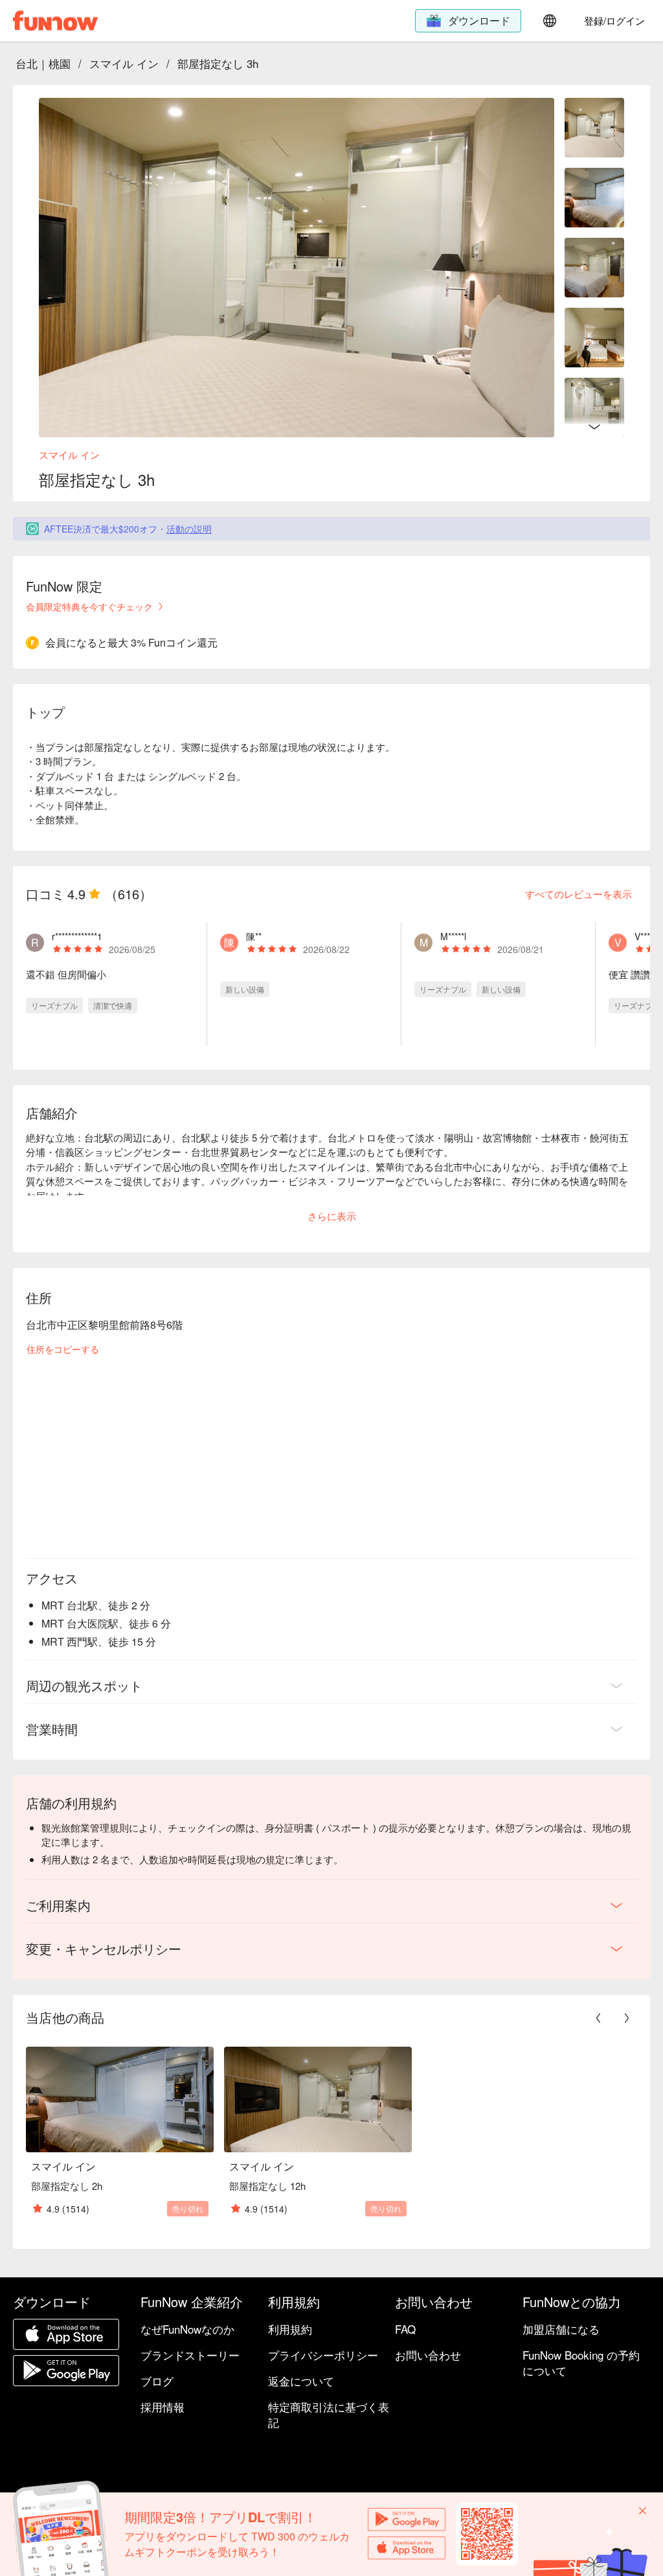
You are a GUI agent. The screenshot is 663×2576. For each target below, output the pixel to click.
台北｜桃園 (43, 63)
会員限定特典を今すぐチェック (89, 606)
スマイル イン (124, 63)
